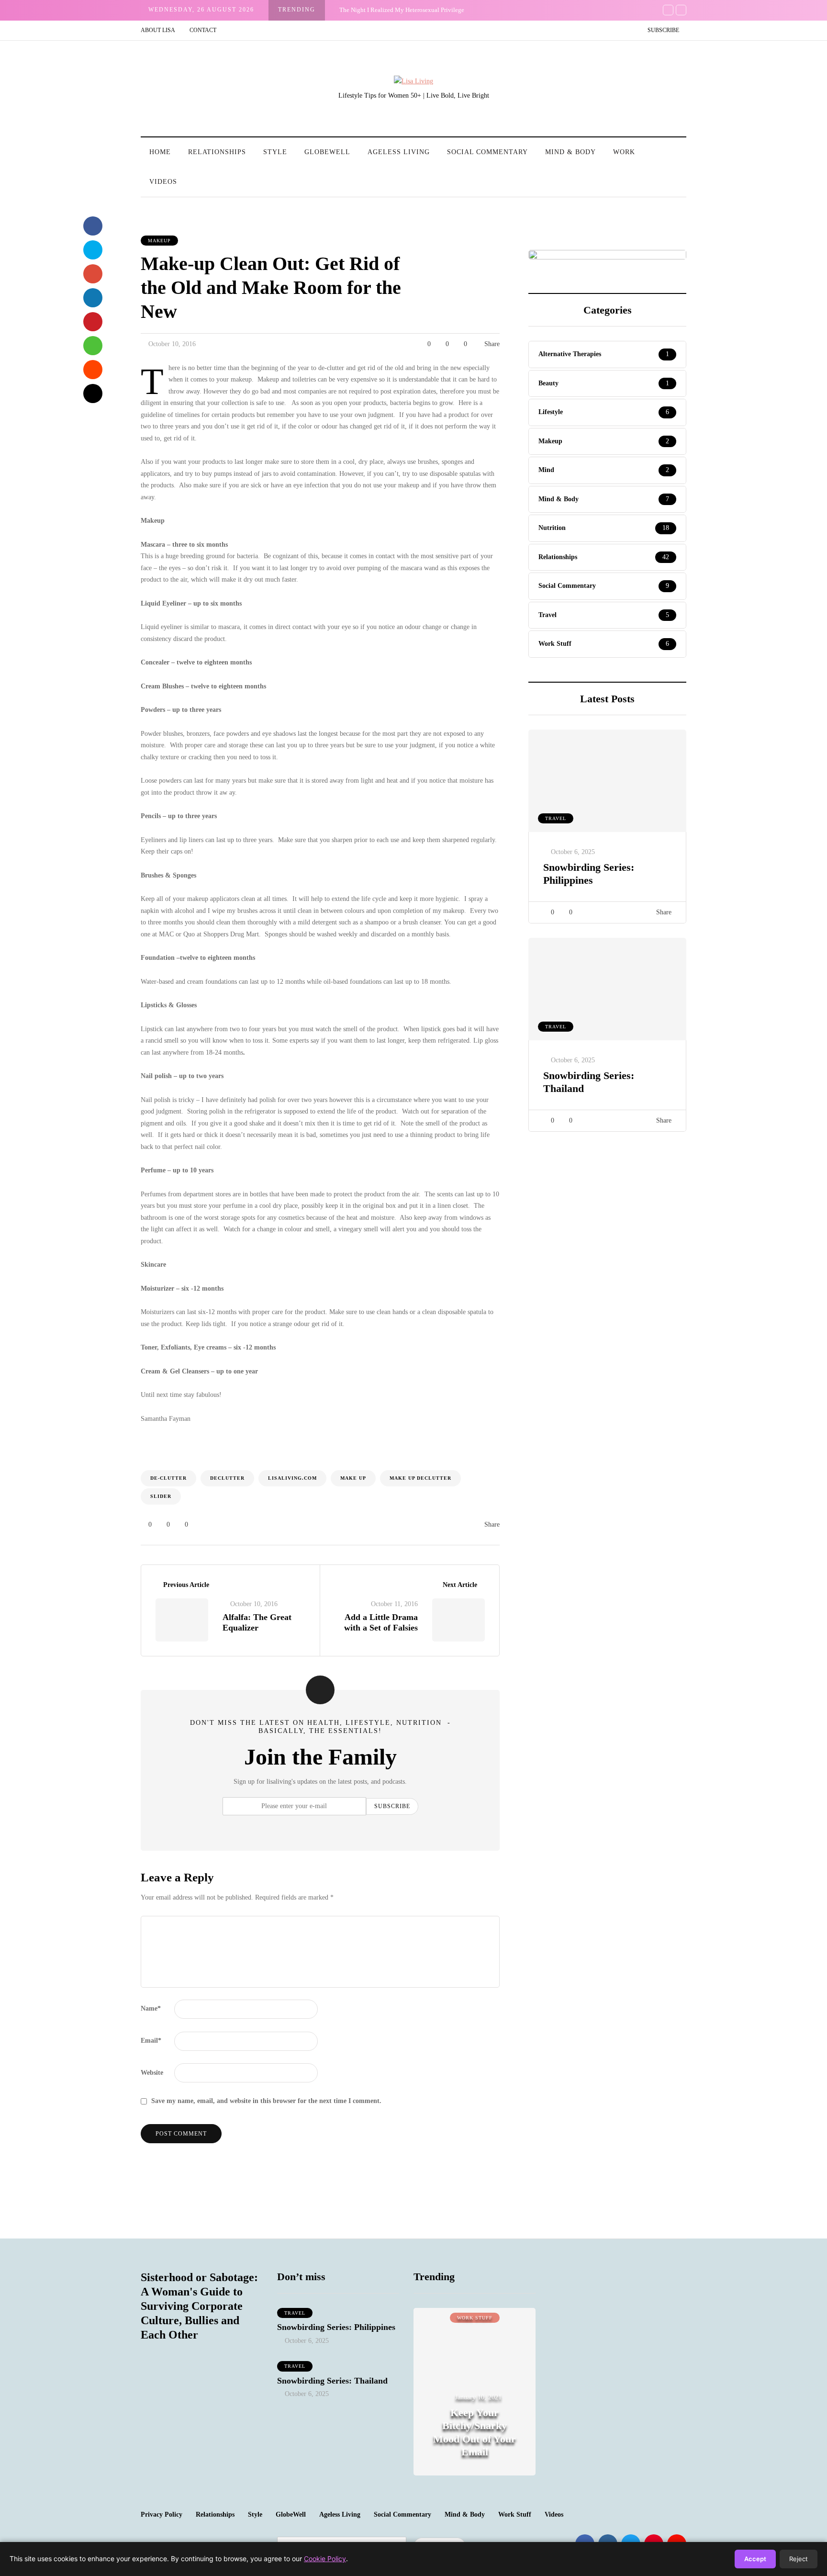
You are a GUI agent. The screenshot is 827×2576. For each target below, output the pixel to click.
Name (151, 2008)
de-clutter (168, 1478)
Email (151, 2041)
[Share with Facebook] (93, 226)
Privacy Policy (162, 2514)
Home (160, 152)
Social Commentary (487, 152)
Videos (163, 182)
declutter (227, 1478)
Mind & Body (570, 152)
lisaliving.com (292, 1478)
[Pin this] (93, 322)
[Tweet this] (93, 250)
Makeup (159, 241)
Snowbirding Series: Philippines (589, 874)
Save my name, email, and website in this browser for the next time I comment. (266, 2101)
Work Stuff (515, 2514)
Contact (203, 30)
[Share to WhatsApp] (93, 346)
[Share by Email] (93, 394)
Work (624, 152)
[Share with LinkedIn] (93, 298)
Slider (161, 1496)
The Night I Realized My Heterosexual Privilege (402, 10)
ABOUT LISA (158, 30)
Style (275, 152)
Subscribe (663, 30)
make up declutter (420, 1478)
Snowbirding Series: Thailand (332, 2381)
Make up (353, 1478)
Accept (755, 2559)
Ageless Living (399, 152)
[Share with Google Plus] (93, 274)
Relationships (217, 152)
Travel (556, 818)
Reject (799, 2559)
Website (152, 2073)
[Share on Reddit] (93, 370)
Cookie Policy (325, 2559)
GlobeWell (327, 152)
